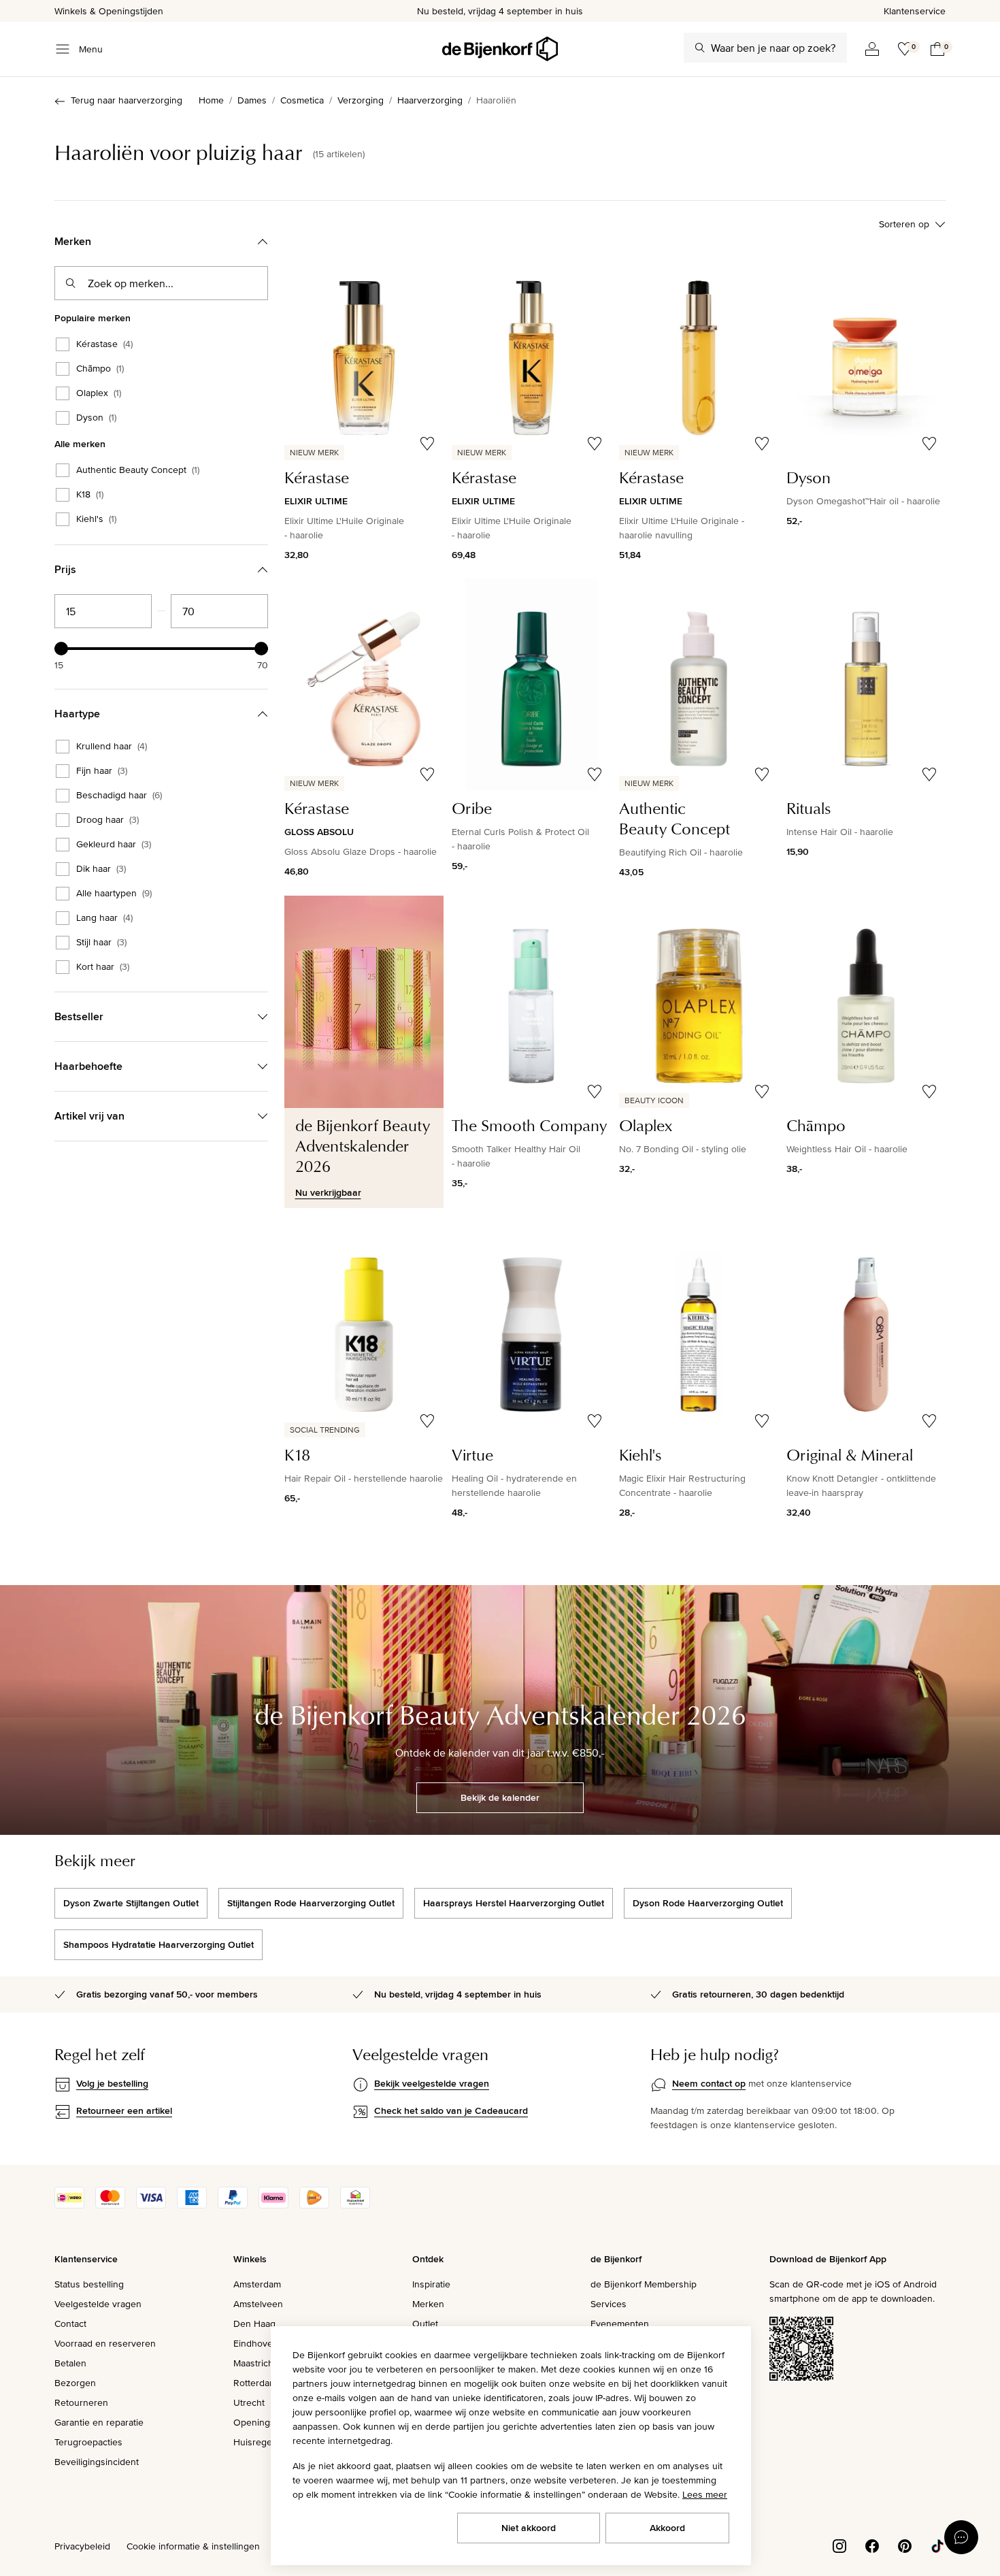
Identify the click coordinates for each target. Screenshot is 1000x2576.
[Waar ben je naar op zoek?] (700, 48)
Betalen (70, 2363)
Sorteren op (904, 224)
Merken (428, 2304)
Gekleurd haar (114, 845)
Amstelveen (258, 2304)
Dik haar (101, 869)
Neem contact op (709, 2083)
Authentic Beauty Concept (138, 470)
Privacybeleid (82, 2546)
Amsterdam (257, 2284)
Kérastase (104, 344)
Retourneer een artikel (124, 2110)
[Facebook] (872, 2545)
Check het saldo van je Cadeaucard (451, 2110)
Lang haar (104, 918)
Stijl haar (101, 943)
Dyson (96, 418)
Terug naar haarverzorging (127, 100)
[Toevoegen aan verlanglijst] (427, 444)
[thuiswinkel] (355, 2205)
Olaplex (99, 393)
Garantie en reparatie (99, 2422)
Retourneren (81, 2402)
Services (609, 2304)
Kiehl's (96, 519)
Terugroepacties (88, 2442)
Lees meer (705, 2494)
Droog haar (107, 820)
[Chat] (961, 2537)
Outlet (425, 2324)
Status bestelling (89, 2284)
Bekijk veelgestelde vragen (432, 2083)
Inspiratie (431, 2284)
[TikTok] (937, 2545)
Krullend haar (112, 747)
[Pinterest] (905, 2545)
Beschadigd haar (119, 796)
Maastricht (255, 2363)
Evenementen (620, 2324)
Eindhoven (256, 2343)
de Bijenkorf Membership (644, 2284)
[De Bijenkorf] (500, 49)
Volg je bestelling (112, 2083)
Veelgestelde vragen (98, 2304)
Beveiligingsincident (97, 2462)
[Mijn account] (872, 49)
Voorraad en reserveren (105, 2343)
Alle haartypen (114, 894)
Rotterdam (255, 2383)
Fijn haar (102, 771)
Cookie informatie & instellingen (193, 2546)
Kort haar (103, 967)
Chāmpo (100, 369)
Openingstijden (266, 2422)
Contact (70, 2324)
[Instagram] (839, 2545)
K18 (90, 495)
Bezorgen (75, 2383)
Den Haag (254, 2324)
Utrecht (249, 2402)
